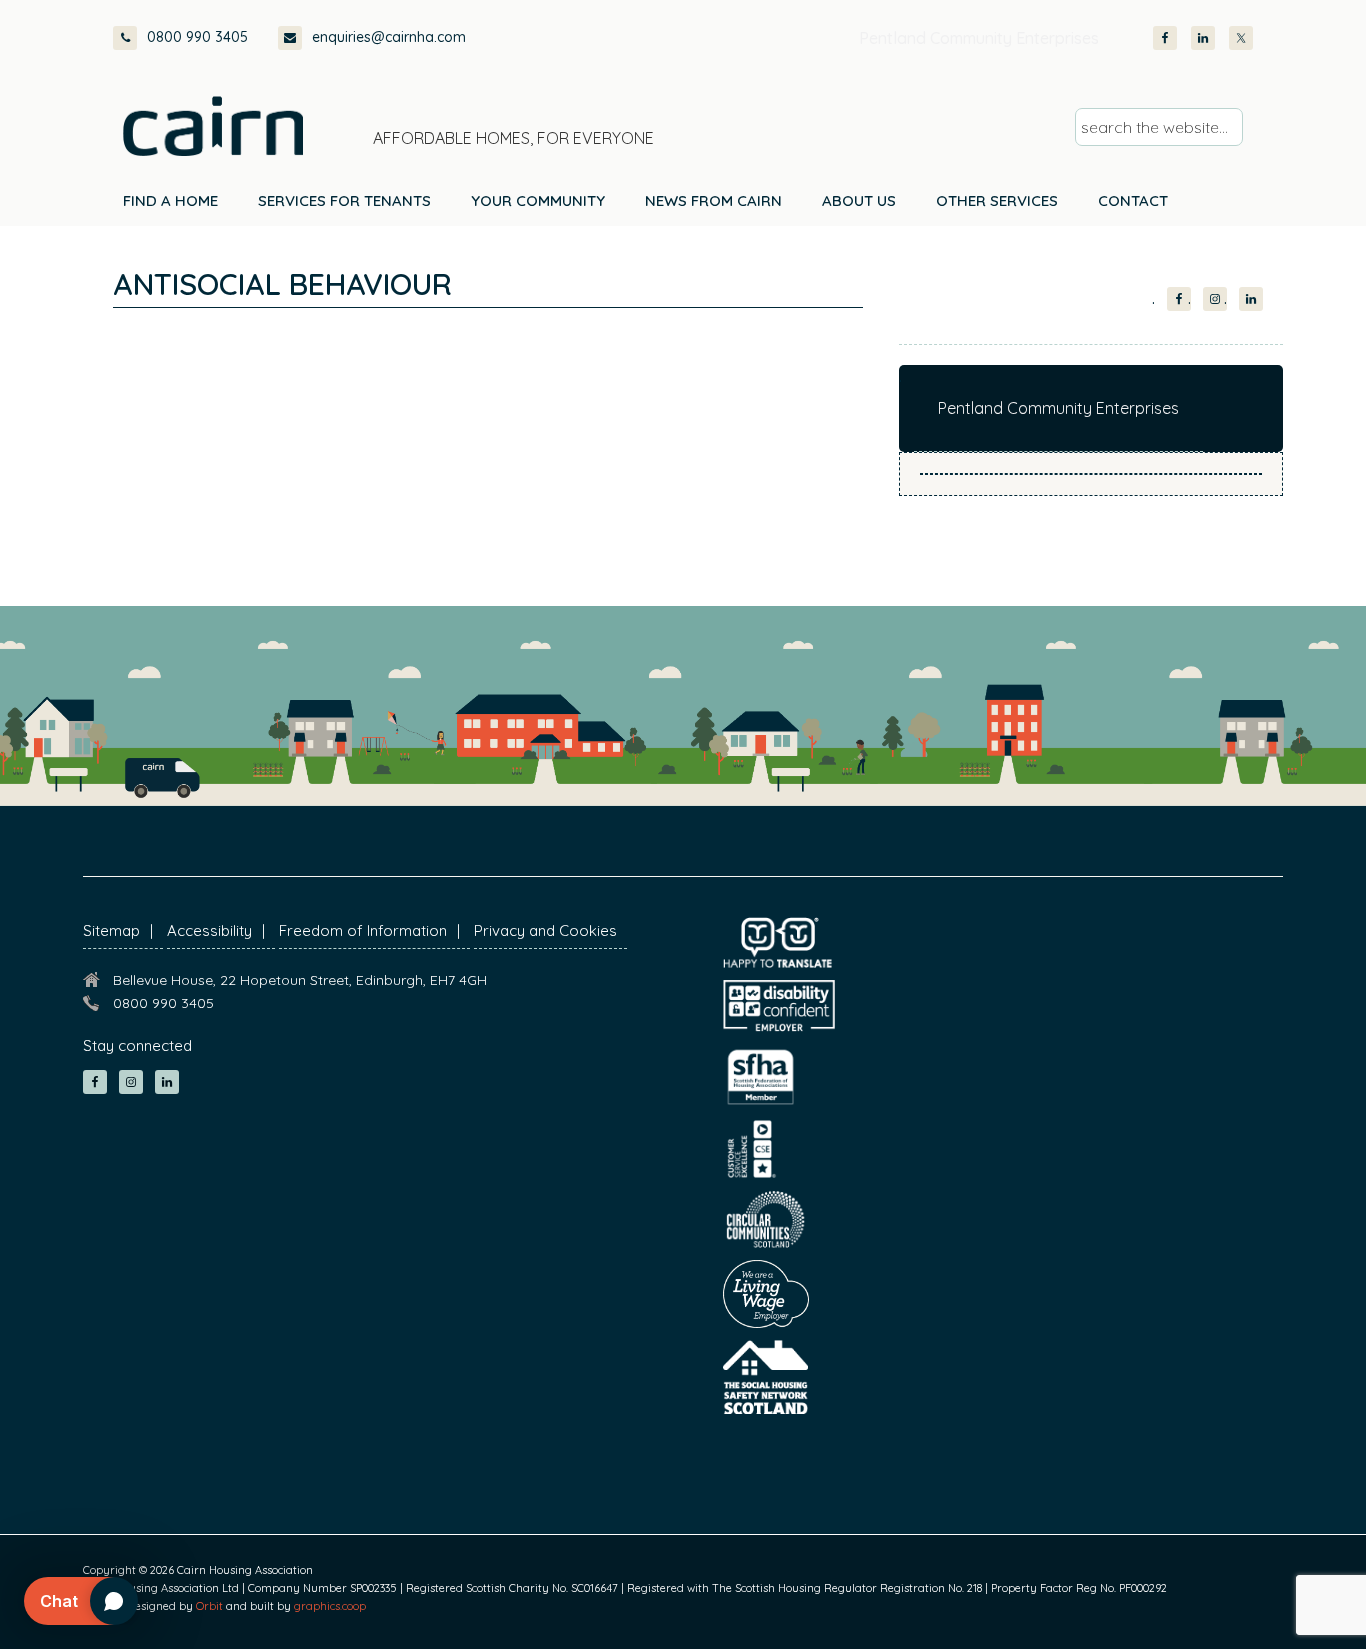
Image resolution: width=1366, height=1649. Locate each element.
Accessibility (209, 930)
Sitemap (111, 930)
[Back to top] (1244, 1597)
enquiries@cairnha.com (389, 37)
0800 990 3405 (197, 37)
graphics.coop (330, 1606)
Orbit (209, 1606)
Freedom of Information (363, 930)
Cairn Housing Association (213, 126)
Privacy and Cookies (545, 930)
